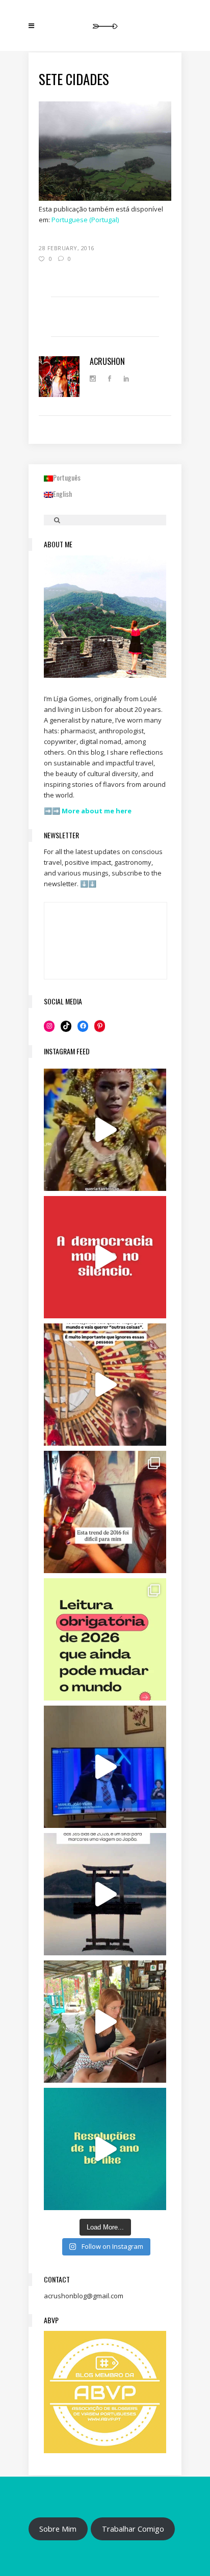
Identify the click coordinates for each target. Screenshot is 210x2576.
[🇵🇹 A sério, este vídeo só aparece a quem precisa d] (105, 1894)
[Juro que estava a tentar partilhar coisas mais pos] (105, 1257)
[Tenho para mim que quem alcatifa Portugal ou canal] (105, 1767)
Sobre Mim (58, 2529)
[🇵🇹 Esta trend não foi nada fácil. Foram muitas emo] (105, 1512)
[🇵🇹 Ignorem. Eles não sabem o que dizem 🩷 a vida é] (105, 1385)
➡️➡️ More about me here (88, 811)
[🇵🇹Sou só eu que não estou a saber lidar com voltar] (105, 2022)
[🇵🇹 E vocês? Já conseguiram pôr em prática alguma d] (105, 2149)
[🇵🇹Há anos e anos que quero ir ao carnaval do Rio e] (105, 1130)
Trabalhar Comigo (133, 2529)
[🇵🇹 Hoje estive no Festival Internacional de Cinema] (105, 1639)
